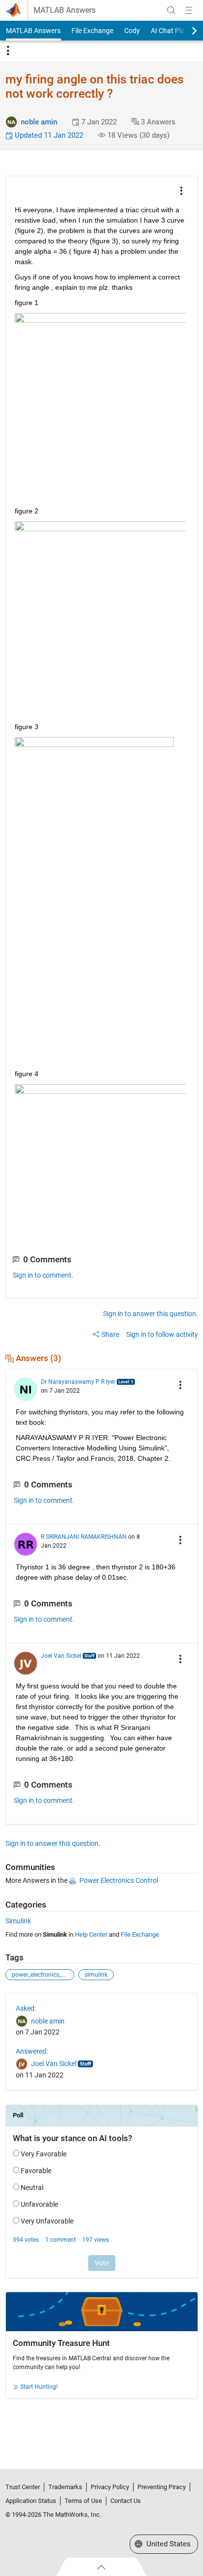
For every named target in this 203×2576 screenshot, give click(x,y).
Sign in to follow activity (162, 1334)
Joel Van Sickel (61, 1656)
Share (110, 1334)
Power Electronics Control (119, 1880)
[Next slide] (186, 31)
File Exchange (92, 31)
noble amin (39, 122)
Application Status (31, 2501)
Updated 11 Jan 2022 (48, 135)
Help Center (91, 1934)
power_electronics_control (43, 1975)
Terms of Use (83, 2501)
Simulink (18, 1921)
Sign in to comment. (43, 1275)
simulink (96, 1975)
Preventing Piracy (162, 2487)
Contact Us (126, 2501)
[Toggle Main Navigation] (189, 10)
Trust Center (23, 2487)
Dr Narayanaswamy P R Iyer (78, 1382)
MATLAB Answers (65, 10)
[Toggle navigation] (8, 51)
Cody (132, 31)
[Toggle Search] (171, 10)
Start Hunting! (39, 2387)
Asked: (26, 2008)
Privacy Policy (110, 2487)
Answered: (32, 2051)
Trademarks (65, 2487)
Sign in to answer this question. (151, 1314)
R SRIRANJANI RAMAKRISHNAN (84, 1537)
